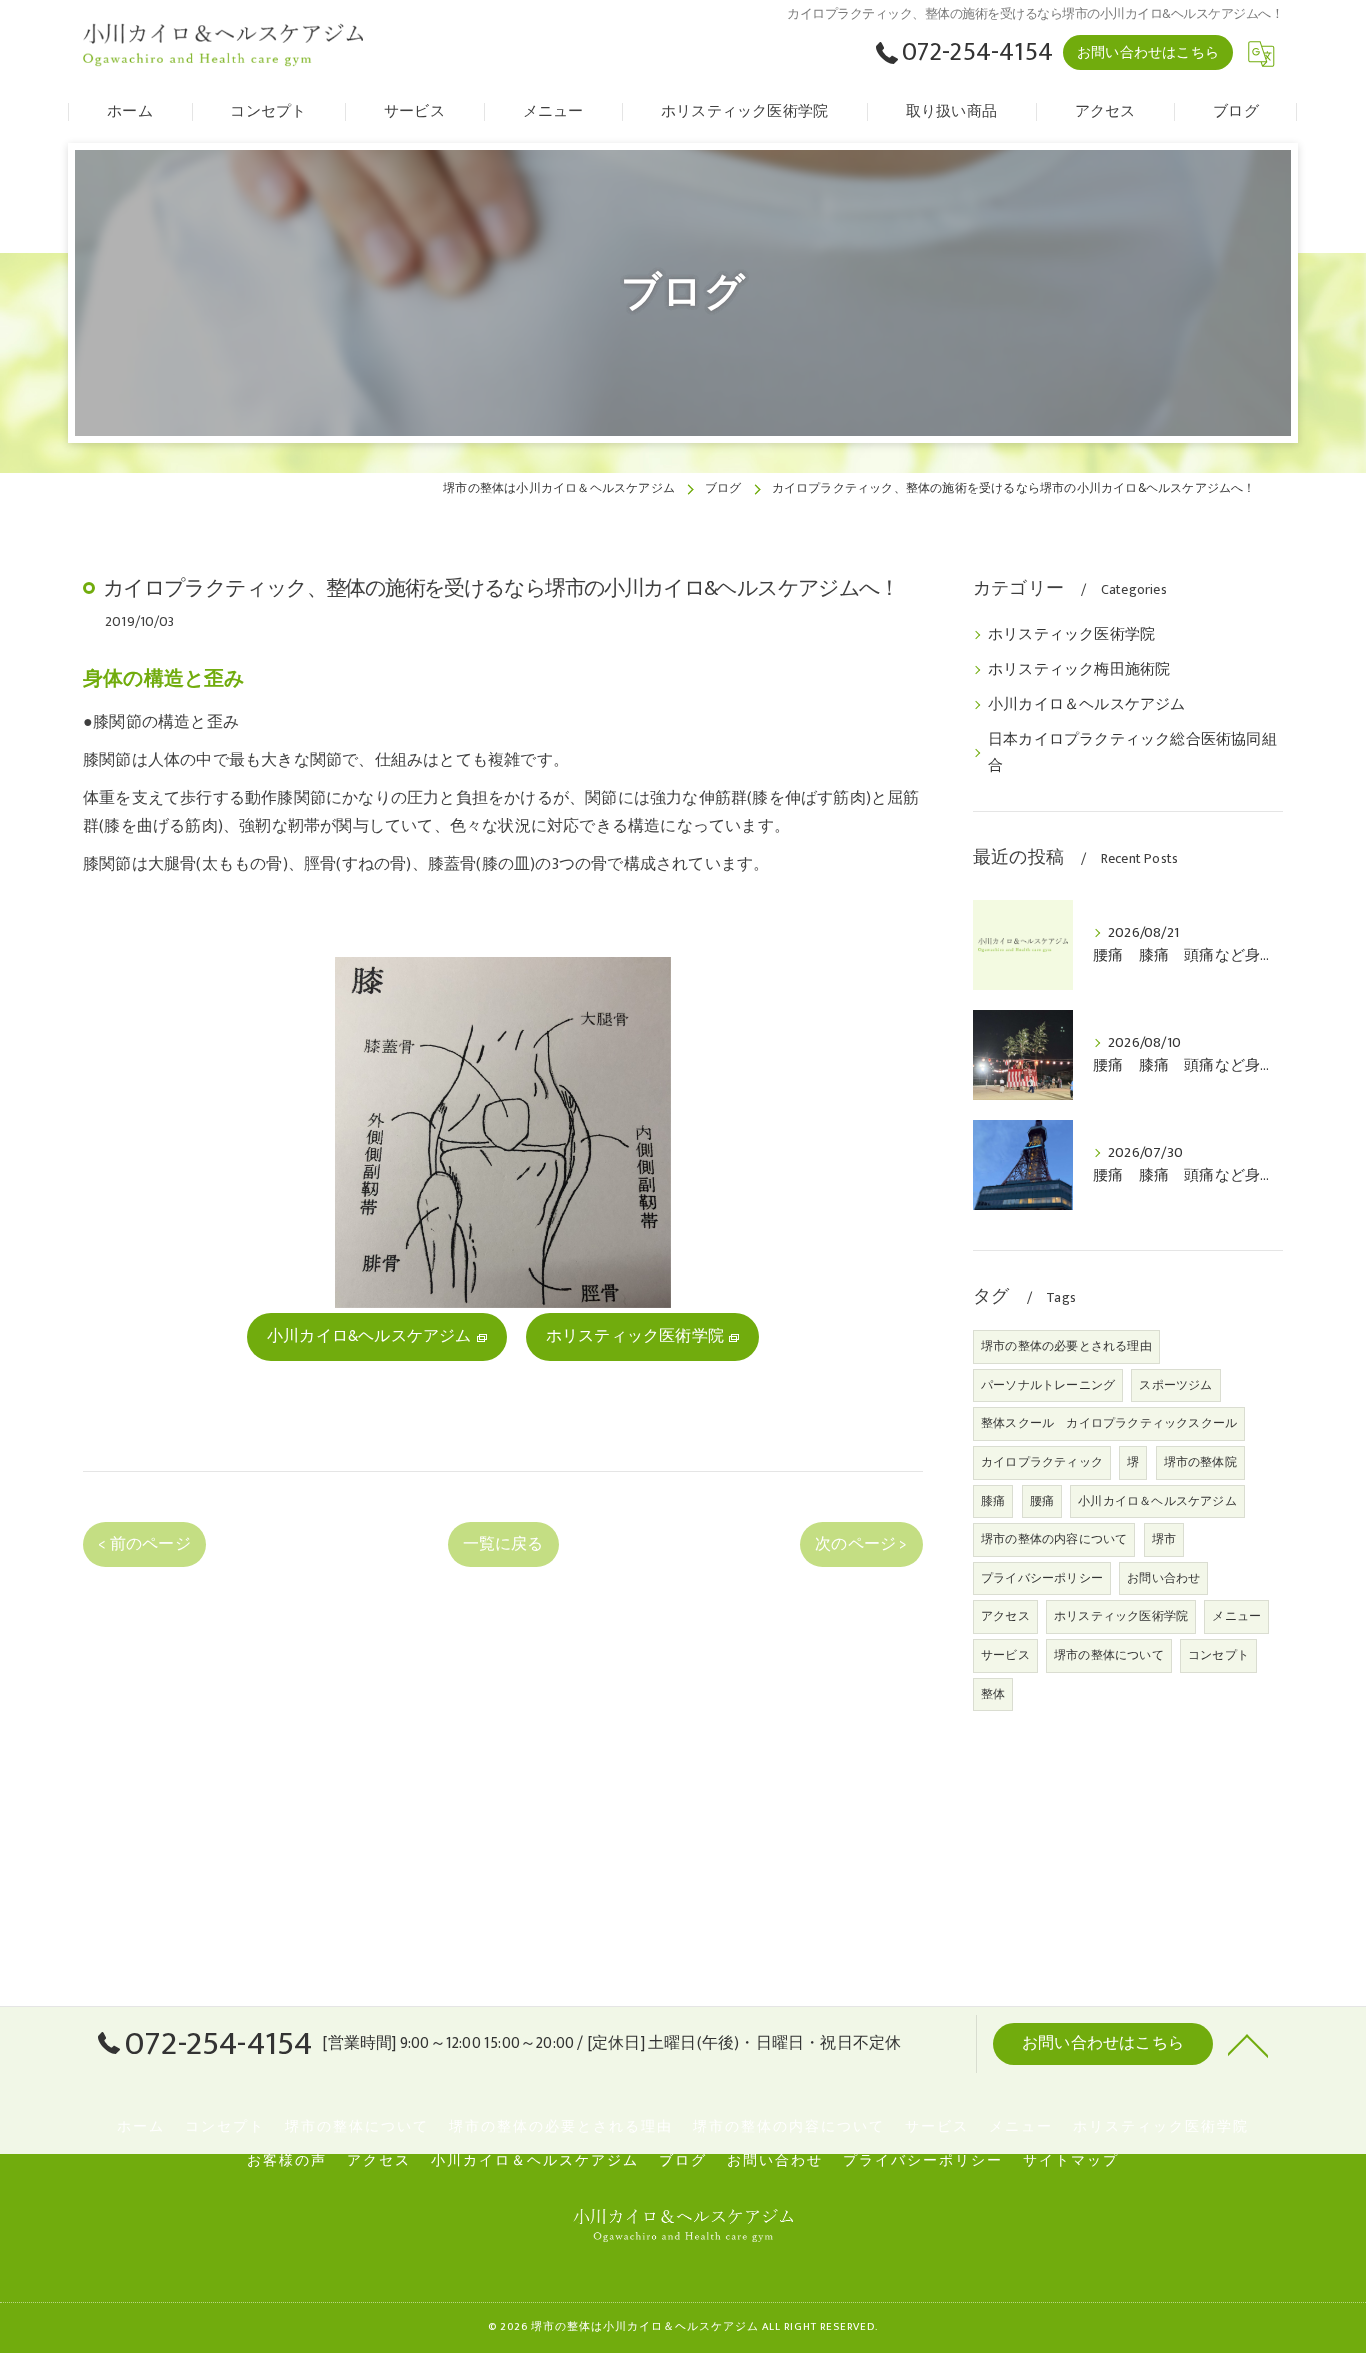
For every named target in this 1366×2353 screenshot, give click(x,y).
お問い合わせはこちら (1148, 52)
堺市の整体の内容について (1054, 1539)
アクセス (1005, 1616)
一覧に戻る (503, 1544)
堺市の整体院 (1200, 1462)
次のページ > (861, 1544)
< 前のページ (144, 1544)
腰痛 (1042, 1501)
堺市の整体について (1109, 1655)
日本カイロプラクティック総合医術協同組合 (1132, 753)
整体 (993, 1694)
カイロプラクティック (1042, 1462)
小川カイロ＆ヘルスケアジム (1087, 705)
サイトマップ (1071, 2161)
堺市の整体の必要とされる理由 (1066, 1346)
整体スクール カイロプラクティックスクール (1109, 1423)
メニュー (1236, 1616)
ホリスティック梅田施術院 (1079, 670)
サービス (1005, 1655)
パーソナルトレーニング (1048, 1385)
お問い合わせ (1163, 1578)
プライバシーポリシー (1042, 1578)
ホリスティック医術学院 (1071, 635)
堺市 (1164, 1539)
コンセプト (1218, 1655)
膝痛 (993, 1501)
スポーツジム (1175, 1385)
